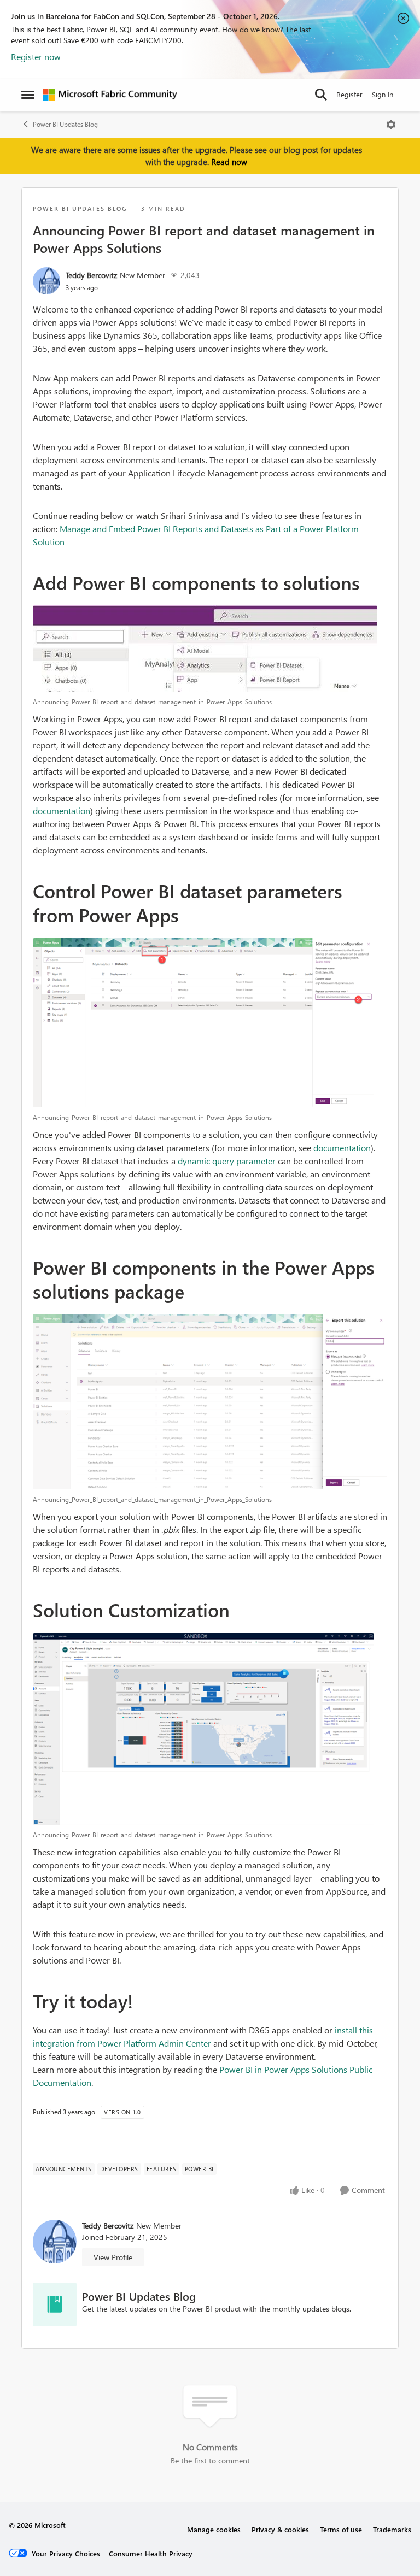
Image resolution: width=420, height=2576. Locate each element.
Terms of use (341, 2529)
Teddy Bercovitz (91, 275)
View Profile (113, 2257)
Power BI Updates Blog (65, 124)
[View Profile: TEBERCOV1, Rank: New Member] (46, 281)
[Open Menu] (391, 125)
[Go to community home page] (110, 95)
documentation (62, 810)
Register (349, 94)
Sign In (383, 94)
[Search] (321, 95)
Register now (36, 57)
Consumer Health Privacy (151, 2553)
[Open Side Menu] (28, 95)
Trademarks (392, 2529)
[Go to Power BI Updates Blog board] (55, 2304)
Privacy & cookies (280, 2529)
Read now (229, 162)
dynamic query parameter (227, 1161)
